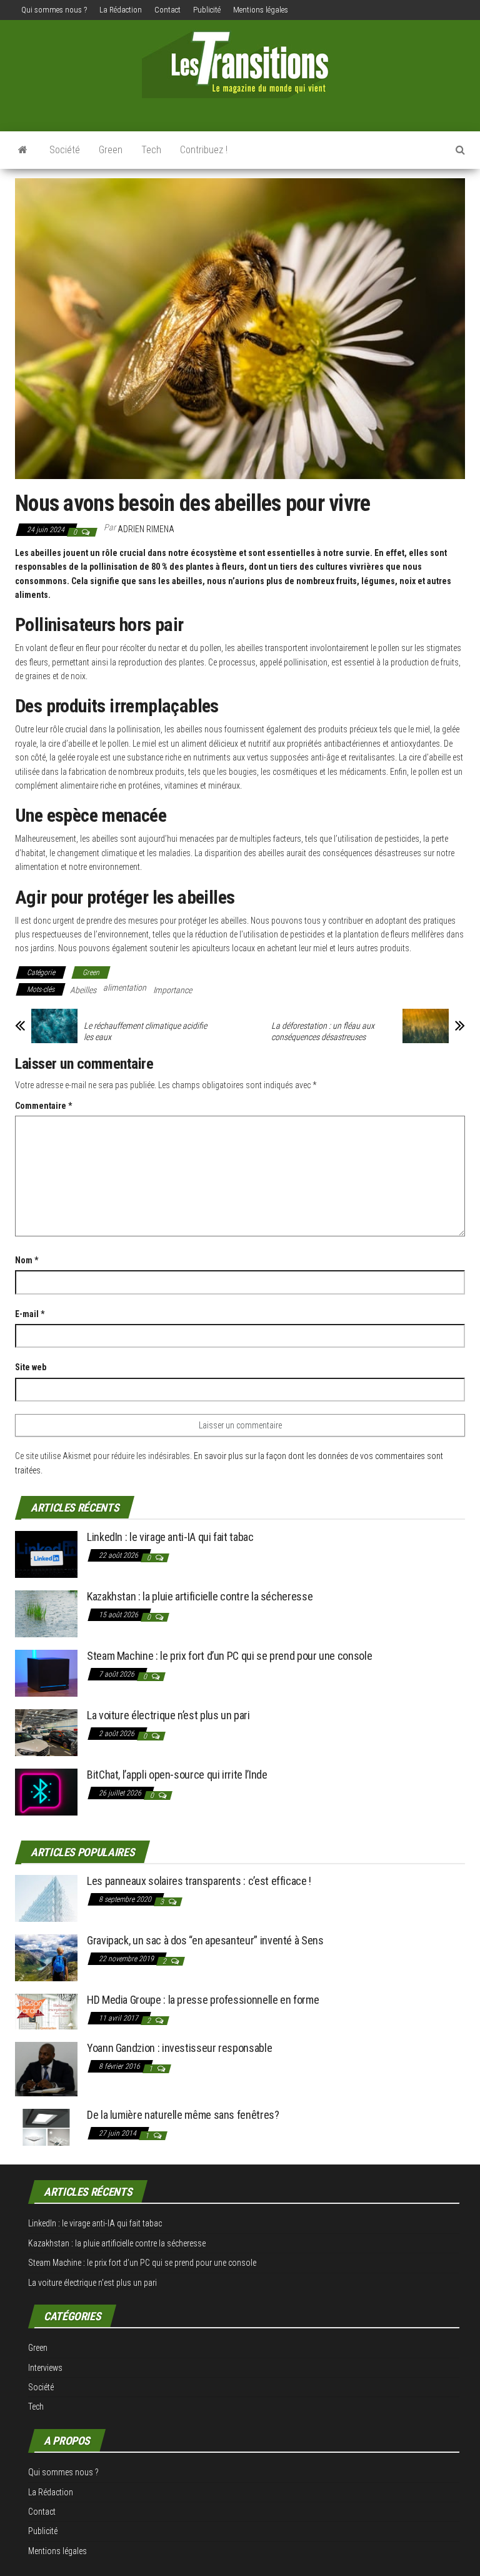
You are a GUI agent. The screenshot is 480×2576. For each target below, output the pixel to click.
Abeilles (83, 990)
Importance (172, 990)
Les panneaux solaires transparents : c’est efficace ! (199, 1881)
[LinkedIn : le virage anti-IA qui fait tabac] (46, 1554)
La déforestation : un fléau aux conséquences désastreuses (323, 1031)
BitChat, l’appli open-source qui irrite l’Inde (177, 1775)
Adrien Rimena (146, 529)
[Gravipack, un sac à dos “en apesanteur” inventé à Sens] (46, 1957)
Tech (151, 150)
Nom (27, 1260)
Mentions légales (261, 10)
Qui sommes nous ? (54, 10)
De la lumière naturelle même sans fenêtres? (183, 2115)
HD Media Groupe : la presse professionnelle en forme (203, 2000)
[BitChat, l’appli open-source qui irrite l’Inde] (46, 1791)
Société (65, 150)
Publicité (207, 10)
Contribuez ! (204, 150)
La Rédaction (121, 10)
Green (111, 150)
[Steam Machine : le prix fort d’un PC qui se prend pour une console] (46, 1673)
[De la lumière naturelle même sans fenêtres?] (46, 2127)
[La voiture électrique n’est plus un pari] (46, 1732)
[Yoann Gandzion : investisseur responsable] (46, 2068)
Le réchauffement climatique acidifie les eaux (145, 1031)
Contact (167, 10)
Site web (31, 1367)
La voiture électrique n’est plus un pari (168, 1715)
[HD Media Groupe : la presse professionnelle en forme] (46, 2011)
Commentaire (43, 1106)
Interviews (45, 2368)
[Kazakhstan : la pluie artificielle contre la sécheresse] (46, 1613)
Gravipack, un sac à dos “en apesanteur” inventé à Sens (205, 1940)
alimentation (125, 987)
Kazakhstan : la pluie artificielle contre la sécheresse (200, 1596)
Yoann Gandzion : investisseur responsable (179, 2048)
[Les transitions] (23, 150)
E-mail (30, 1314)
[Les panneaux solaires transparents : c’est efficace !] (46, 1898)
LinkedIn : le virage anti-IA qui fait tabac (170, 1537)
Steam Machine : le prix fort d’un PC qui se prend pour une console (229, 1656)
